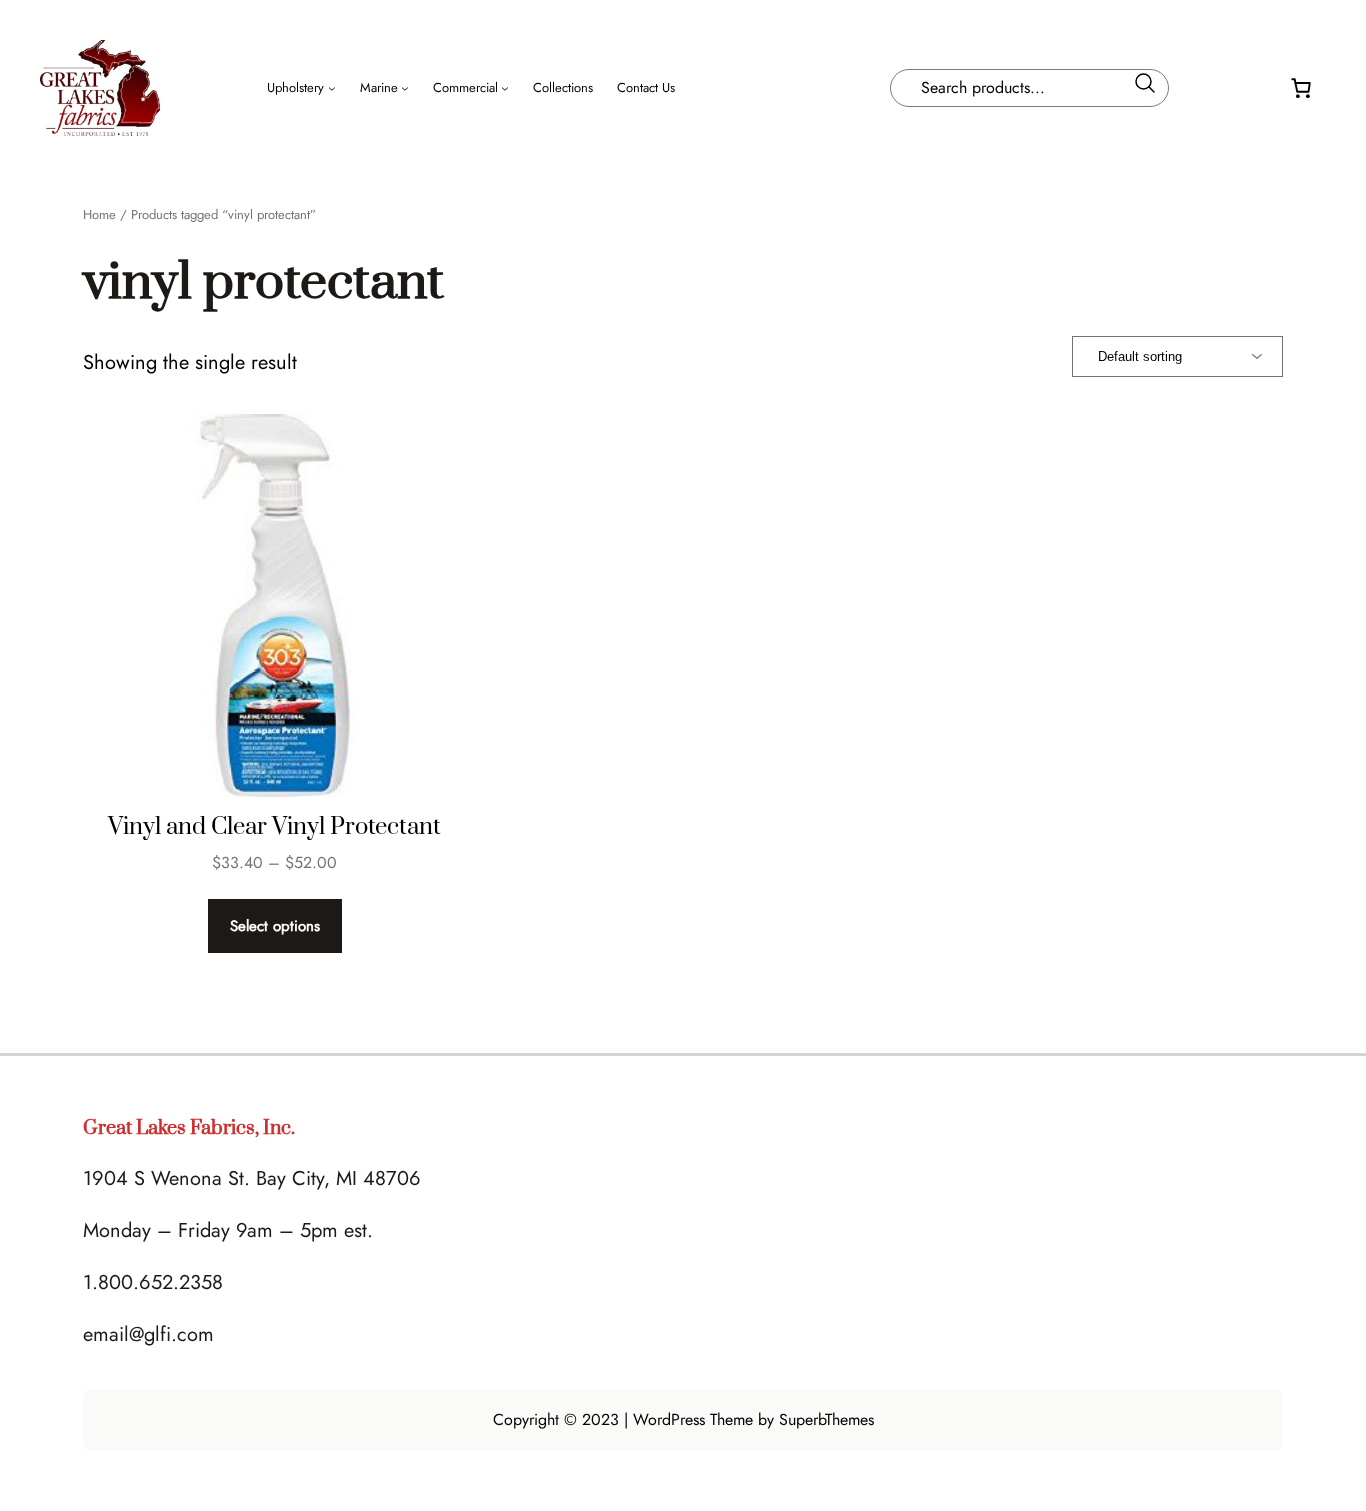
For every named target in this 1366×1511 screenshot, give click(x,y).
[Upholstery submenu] (332, 88)
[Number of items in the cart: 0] (1301, 88)
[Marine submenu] (405, 88)
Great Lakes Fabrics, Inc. (189, 1128)
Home (99, 214)
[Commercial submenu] (505, 88)
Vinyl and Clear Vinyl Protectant (274, 827)
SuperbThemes (826, 1419)
